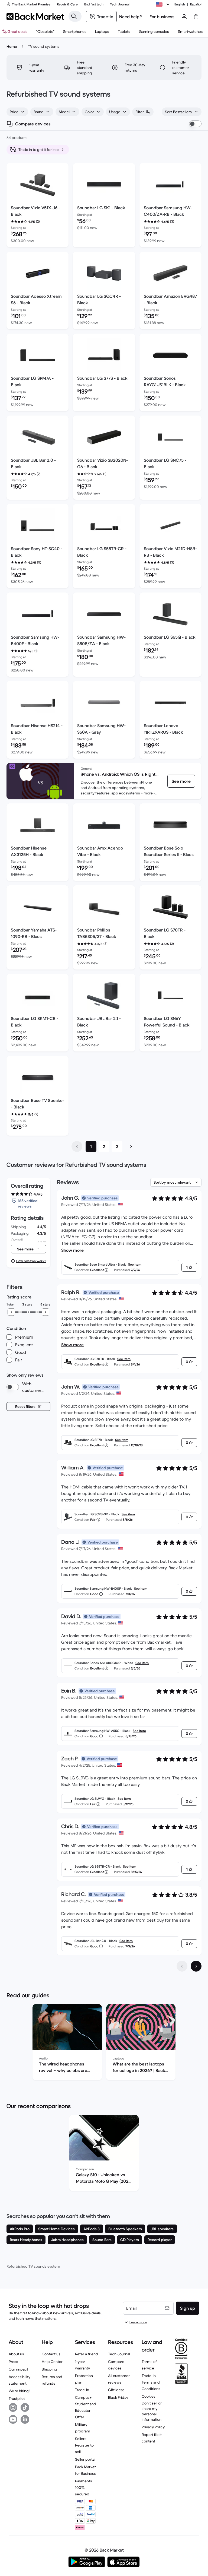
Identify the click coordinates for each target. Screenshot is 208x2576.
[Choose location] (164, 4)
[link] (181, 781)
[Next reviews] (196, 1966)
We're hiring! (19, 2391)
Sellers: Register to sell (84, 2445)
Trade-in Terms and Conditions (151, 2382)
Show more (72, 1250)
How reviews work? (31, 1261)
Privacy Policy (153, 2427)
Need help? (131, 17)
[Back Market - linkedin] (25, 2419)
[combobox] (17, 112)
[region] (104, 2043)
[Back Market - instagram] (13, 2407)
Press (13, 2362)
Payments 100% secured (84, 2488)
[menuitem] (75, 31)
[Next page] (131, 1146)
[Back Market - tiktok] (25, 2407)
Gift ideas (116, 2390)
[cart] (196, 17)
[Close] (149, 2542)
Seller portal (85, 2459)
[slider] (11, 1312)
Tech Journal (119, 2354)
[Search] (74, 16)
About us (16, 2354)
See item (135, 1264)
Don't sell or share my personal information (152, 2411)
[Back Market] (35, 17)
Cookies (149, 2396)
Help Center (52, 2362)
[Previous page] (77, 1146)
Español (196, 4)
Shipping (49, 2369)
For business (162, 17)
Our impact (18, 2369)
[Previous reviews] (182, 1966)
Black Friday (118, 2397)
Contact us (51, 2354)
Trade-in (82, 2390)
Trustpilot (17, 2398)
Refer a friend (87, 2354)
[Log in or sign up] (184, 17)
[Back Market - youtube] (13, 2419)
